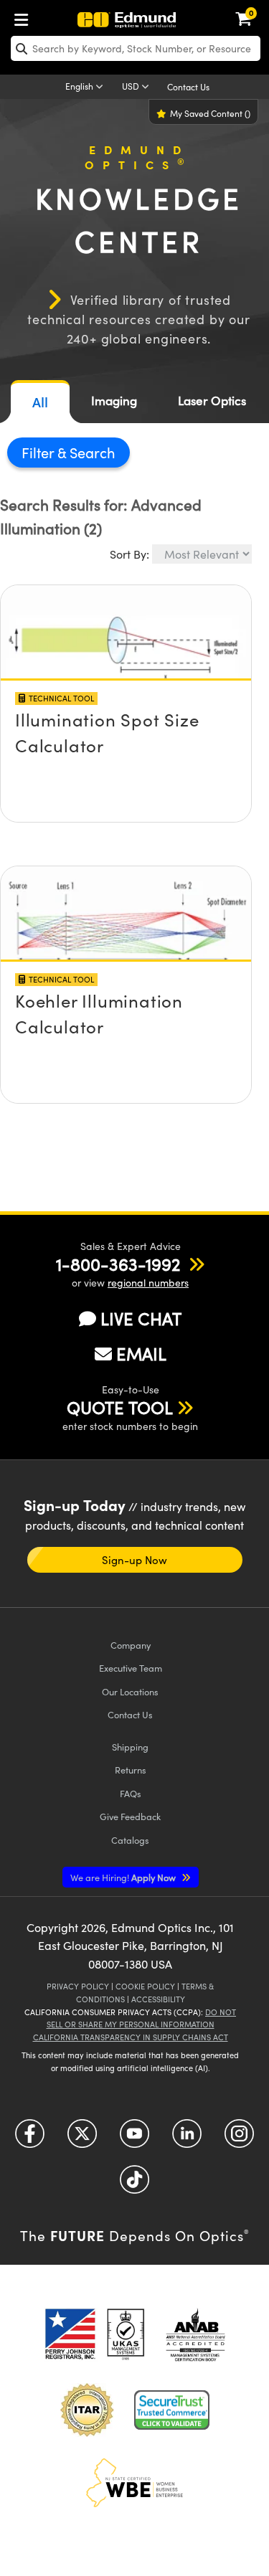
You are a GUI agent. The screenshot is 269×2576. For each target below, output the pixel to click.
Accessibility (158, 1999)
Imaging (114, 401)
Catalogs (130, 1840)
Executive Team (131, 1668)
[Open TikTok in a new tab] (134, 2184)
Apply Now (124, 1877)
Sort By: (129, 554)
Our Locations (130, 1691)
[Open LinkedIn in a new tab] (187, 2138)
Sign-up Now (134, 1560)
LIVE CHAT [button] (141, 1318)
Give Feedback (130, 1816)
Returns (131, 1770)
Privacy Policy (78, 1986)
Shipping (130, 1747)
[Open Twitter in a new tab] (82, 2138)
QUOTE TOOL (120, 1407)
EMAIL (141, 1353)
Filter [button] (39, 452)
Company (131, 1645)
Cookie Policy (145, 1986)
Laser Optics (212, 401)
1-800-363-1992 (118, 1264)
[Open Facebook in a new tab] (30, 2138)
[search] (136, 48)
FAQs (131, 1793)
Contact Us (188, 87)
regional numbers (148, 1283)
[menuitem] (25, 17)
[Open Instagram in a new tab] (239, 2138)
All (40, 402)
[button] (118, 1264)
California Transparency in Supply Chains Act (131, 2037)
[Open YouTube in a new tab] (134, 2138)
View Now (126, 694)
